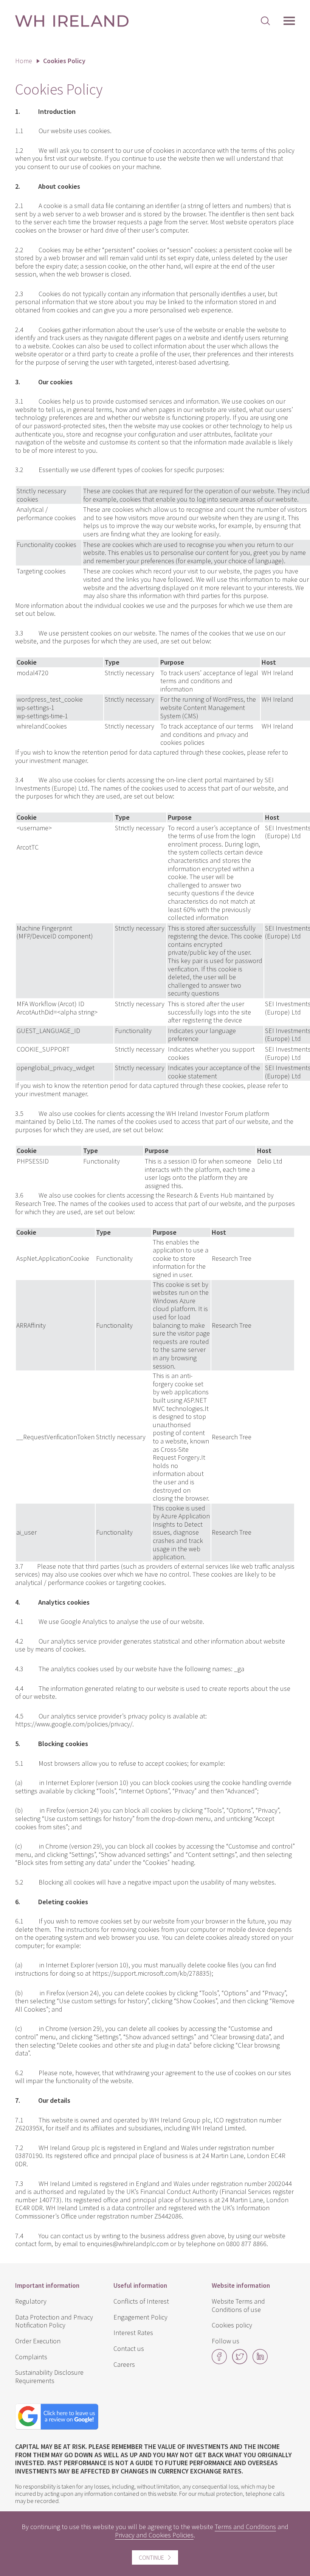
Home (24, 61)
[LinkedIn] (260, 2362)
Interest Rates (133, 2333)
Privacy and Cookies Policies (154, 2535)
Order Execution (38, 2341)
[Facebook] (219, 2362)
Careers (124, 2364)
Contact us (129, 2348)
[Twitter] (240, 2362)
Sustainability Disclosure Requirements (49, 2376)
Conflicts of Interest (141, 2301)
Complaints (31, 2357)
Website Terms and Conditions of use (238, 2305)
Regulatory (31, 2301)
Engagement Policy (140, 2317)
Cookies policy (232, 2325)
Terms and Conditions (245, 2527)
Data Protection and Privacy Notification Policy (54, 2321)
